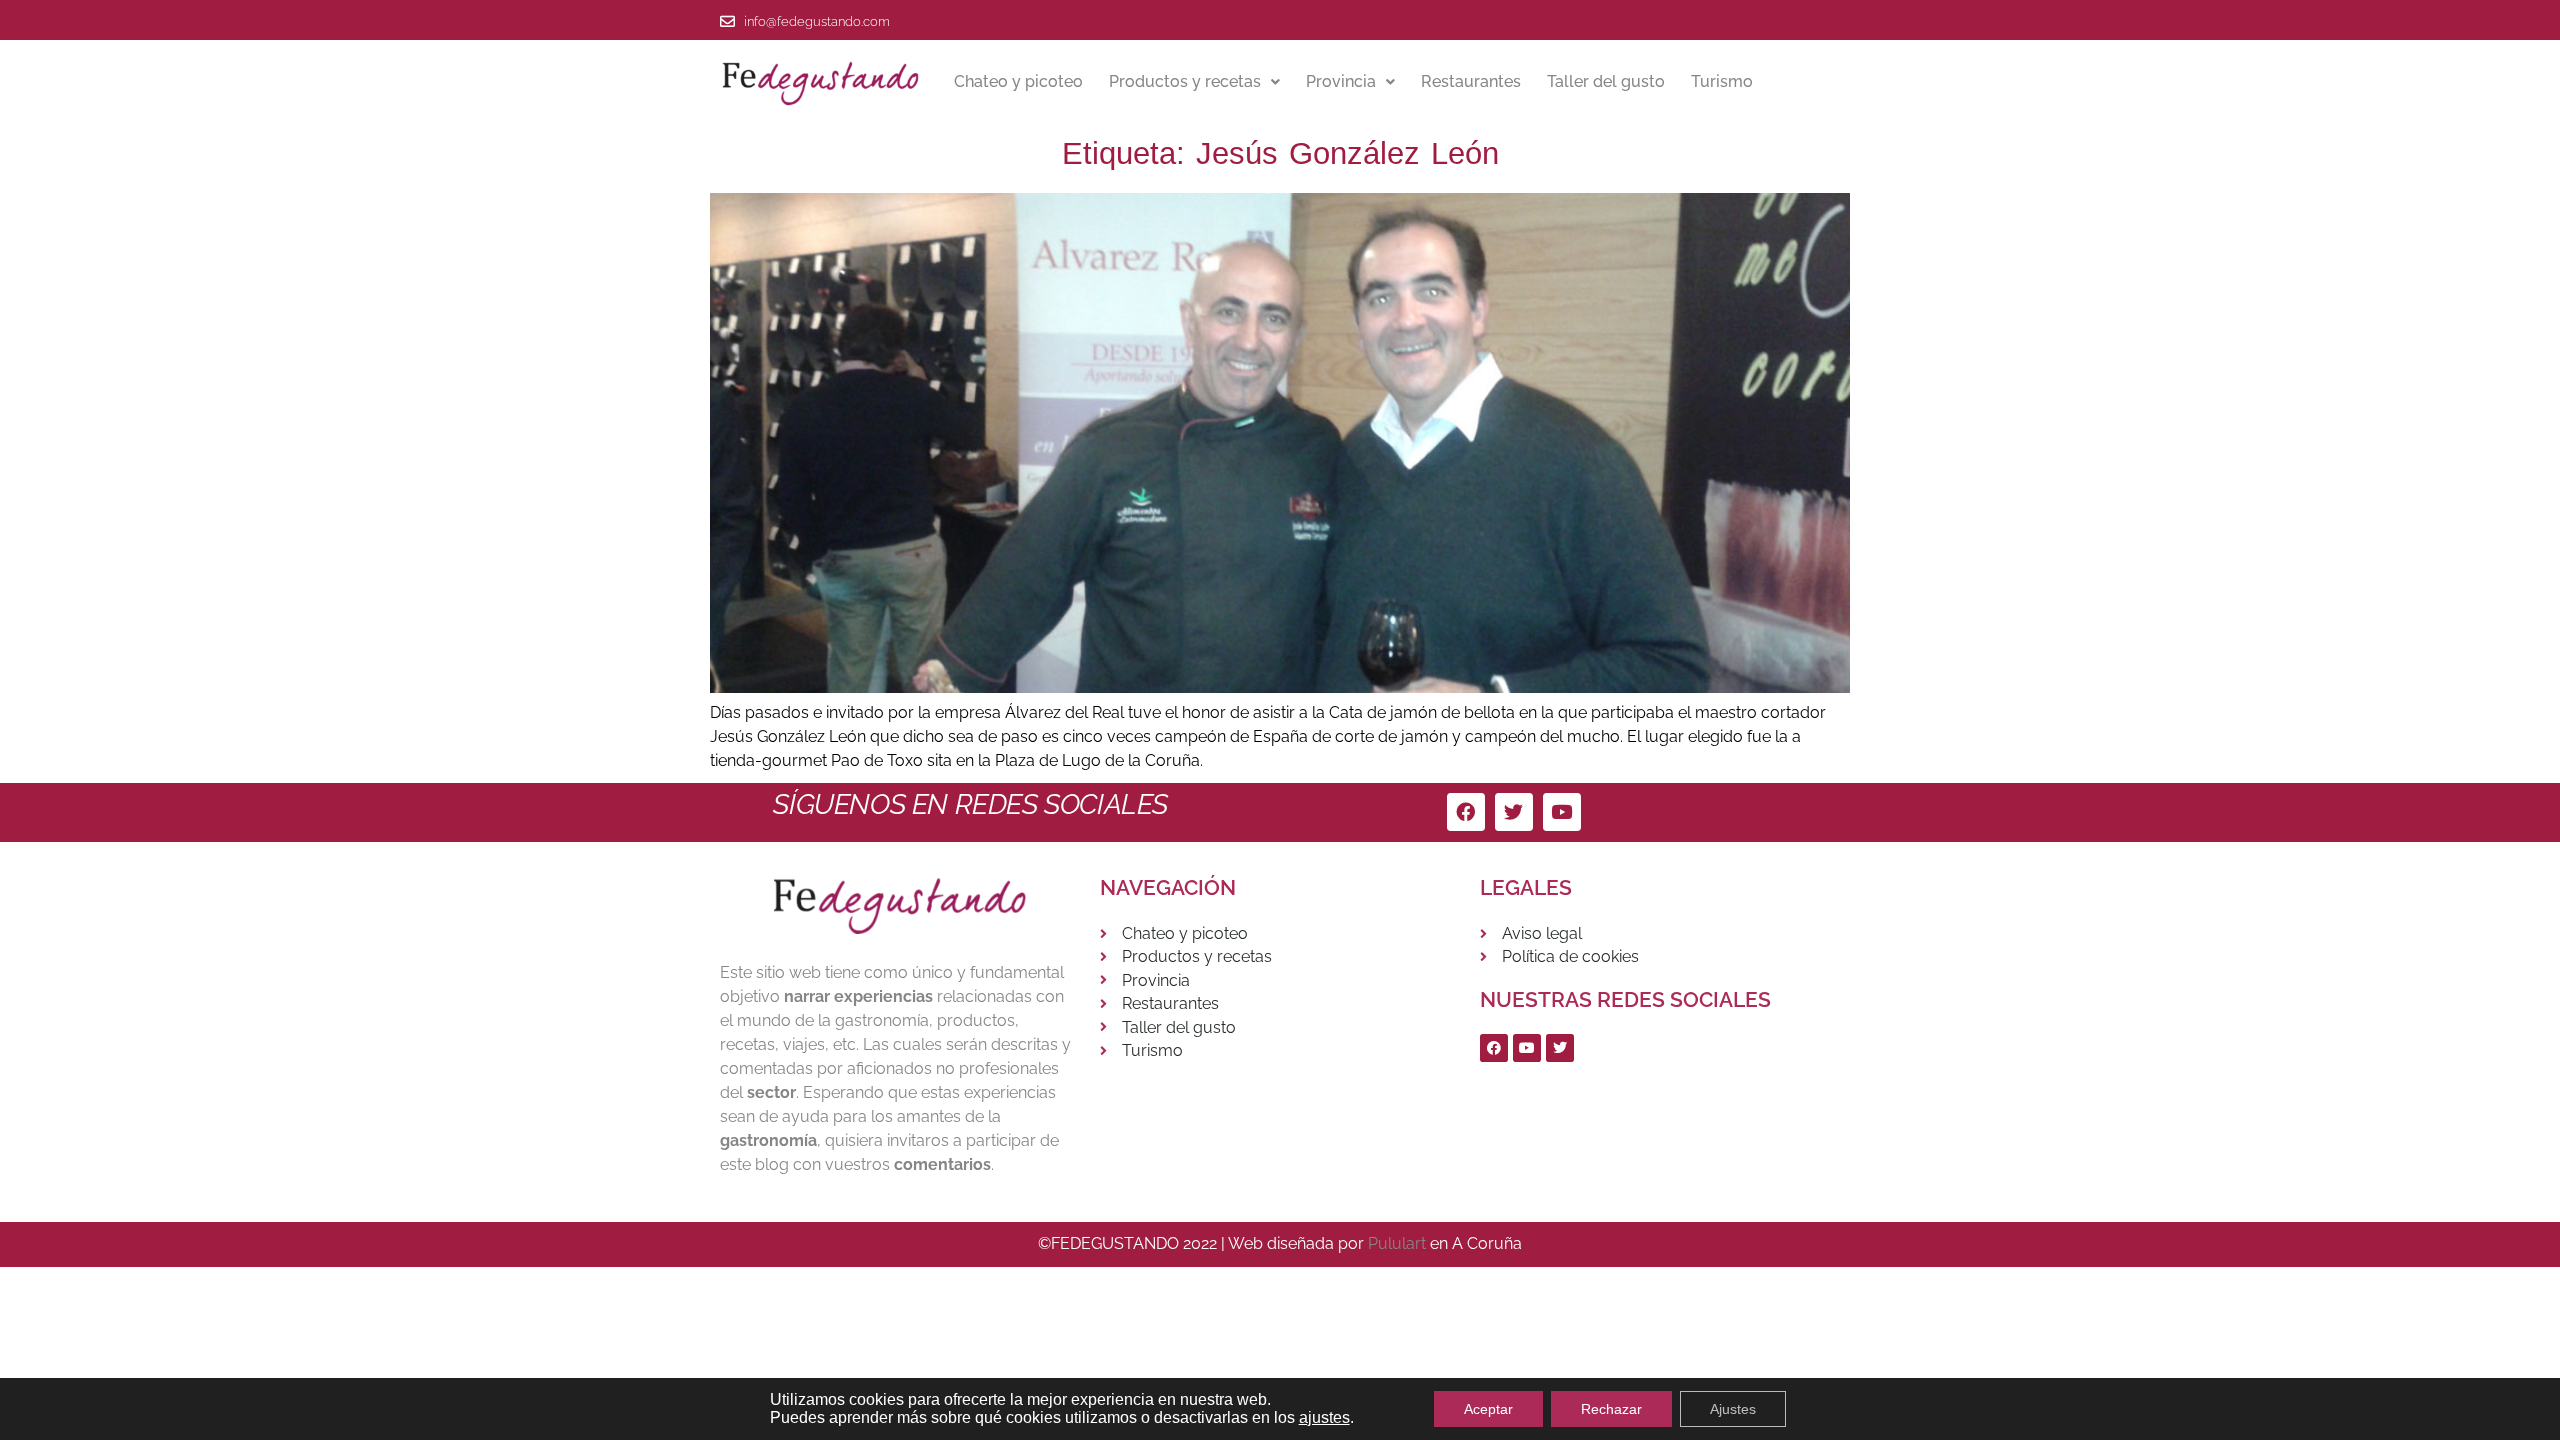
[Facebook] (1466, 812)
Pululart (1397, 1243)
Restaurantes (1471, 81)
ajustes (1324, 1417)
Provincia (1341, 81)
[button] (1194, 82)
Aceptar (1488, 1409)
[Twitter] (1514, 812)
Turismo (1722, 81)
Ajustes (1733, 1409)
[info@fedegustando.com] (727, 21)
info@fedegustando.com (817, 21)
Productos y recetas (1185, 81)
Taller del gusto (1606, 81)
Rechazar (1611, 1409)
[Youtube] (1562, 812)
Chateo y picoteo (1018, 81)
